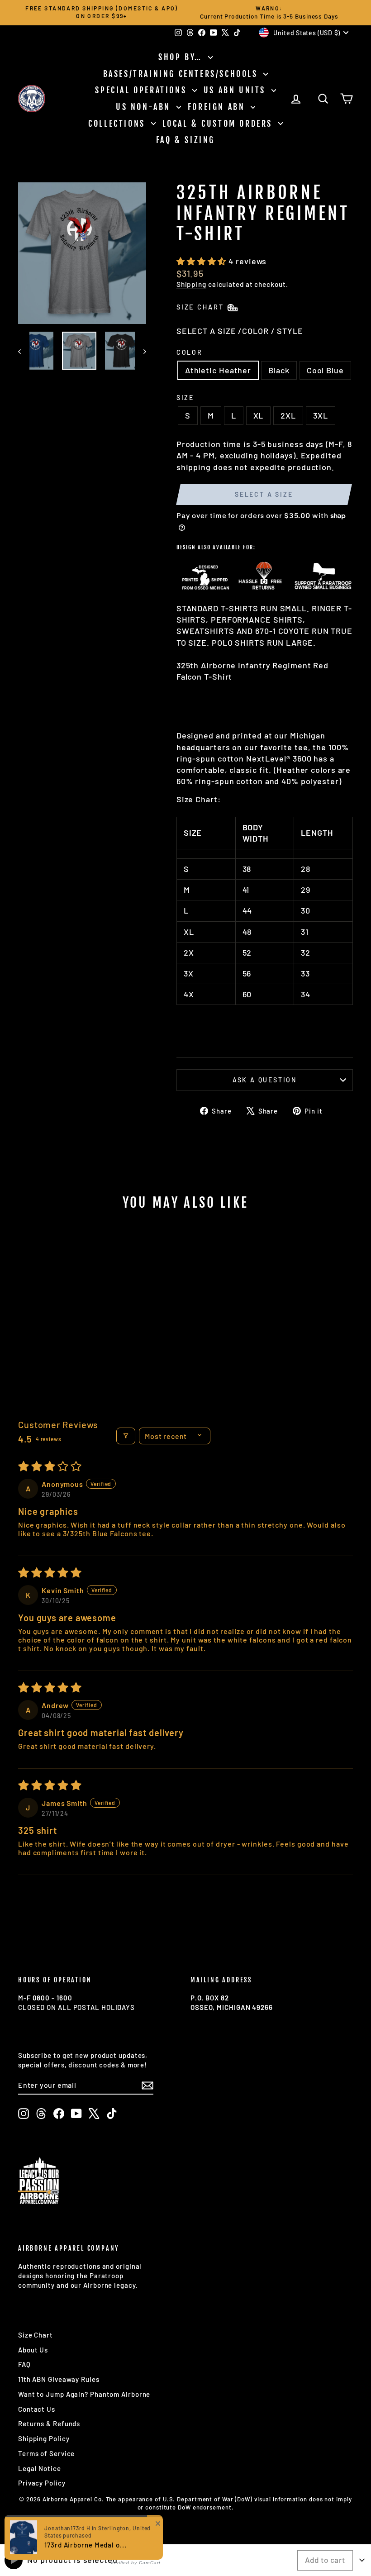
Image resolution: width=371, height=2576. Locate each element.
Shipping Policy (44, 2438)
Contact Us (37, 2409)
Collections (118, 124)
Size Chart (36, 2335)
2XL (288, 415)
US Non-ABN (145, 107)
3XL (321, 415)
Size (185, 398)
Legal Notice (40, 2468)
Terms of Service (46, 2453)
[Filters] (126, 1436)
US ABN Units (236, 90)
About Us (33, 2350)
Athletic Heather (218, 370)
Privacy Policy (42, 2483)
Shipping (191, 284)
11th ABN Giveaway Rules (59, 2379)
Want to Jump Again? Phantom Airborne (84, 2394)
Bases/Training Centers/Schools (182, 74)
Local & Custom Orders (219, 124)
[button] (202, 261)
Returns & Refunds (49, 2424)
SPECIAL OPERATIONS (142, 90)
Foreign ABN (218, 107)
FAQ (24, 2364)
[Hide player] (362, 2560)
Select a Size (264, 494)
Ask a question (265, 1080)
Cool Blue (325, 370)
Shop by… (182, 57)
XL (259, 415)
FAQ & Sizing (185, 140)
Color (190, 352)
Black (279, 370)
